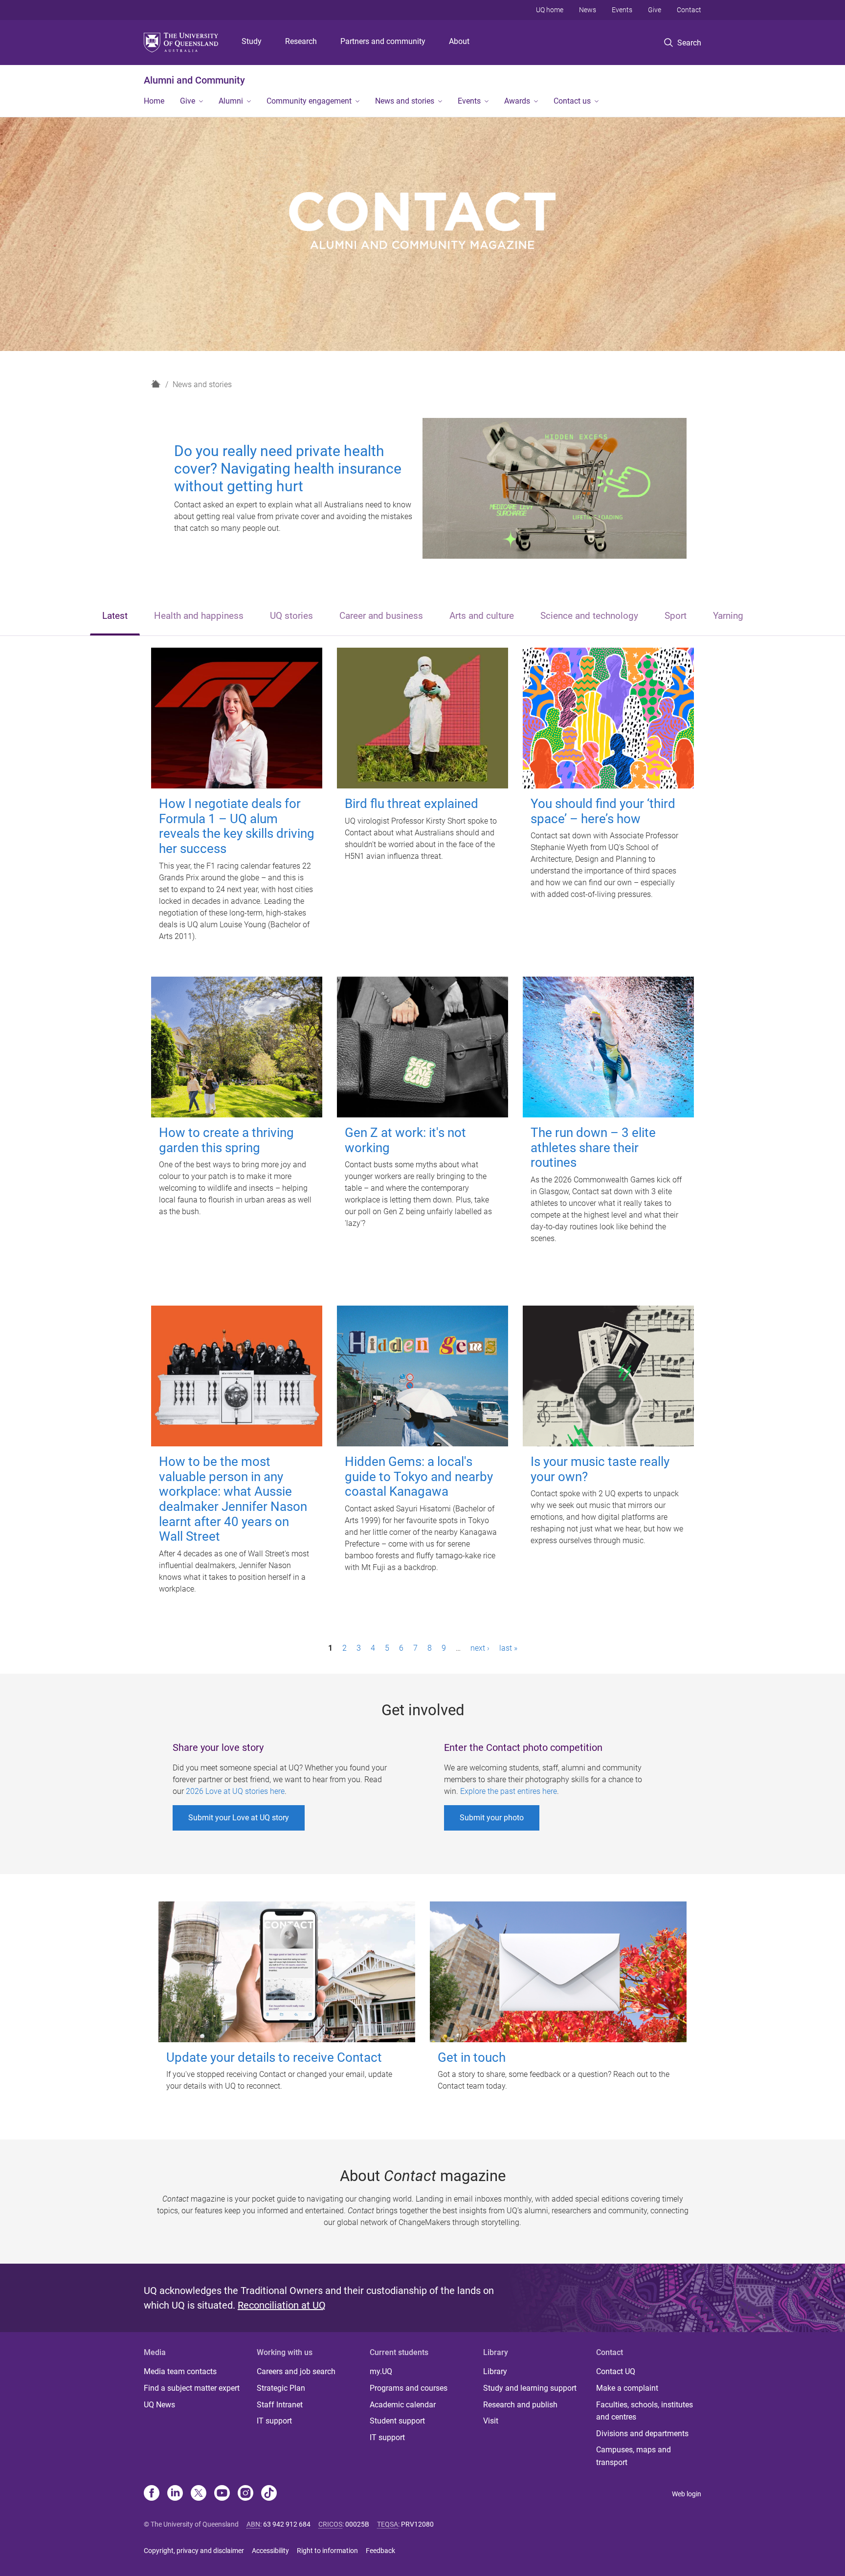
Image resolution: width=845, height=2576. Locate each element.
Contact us (572, 101)
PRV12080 (417, 2524)
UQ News (159, 2405)
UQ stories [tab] (291, 616)
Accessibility (270, 2551)
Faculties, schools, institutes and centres (645, 2411)
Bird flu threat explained (411, 804)
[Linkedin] (175, 2494)
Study (252, 41)
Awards (517, 101)
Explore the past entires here (509, 1791)
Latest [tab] (115, 616)
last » (508, 1648)
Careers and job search (296, 2371)
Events (622, 10)
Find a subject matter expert (192, 2388)
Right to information (327, 2551)
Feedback (380, 2551)
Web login (687, 2494)
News (588, 10)
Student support (397, 2421)
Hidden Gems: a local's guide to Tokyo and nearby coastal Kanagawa (419, 1476)
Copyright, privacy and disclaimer (194, 2551)
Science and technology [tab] (589, 616)
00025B (357, 2524)
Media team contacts (180, 2371)
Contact (689, 10)
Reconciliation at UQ (282, 2305)
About (459, 41)
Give (655, 10)
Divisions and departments (642, 2434)
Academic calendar (403, 2405)
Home (154, 101)
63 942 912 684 (287, 2524)
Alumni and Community (194, 80)
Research (301, 41)
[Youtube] (222, 2494)
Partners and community (383, 41)
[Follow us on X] (199, 2494)
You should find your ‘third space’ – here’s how (603, 811)
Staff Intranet (280, 2405)
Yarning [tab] (728, 616)
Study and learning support (530, 2388)
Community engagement (309, 101)
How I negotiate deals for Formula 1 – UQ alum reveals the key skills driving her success (237, 826)
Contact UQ (616, 2371)
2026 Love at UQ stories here (235, 1791)
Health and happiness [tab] (199, 616)
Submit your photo (492, 1818)
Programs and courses (409, 2388)
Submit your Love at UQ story (239, 1818)
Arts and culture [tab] (482, 616)
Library (495, 2371)
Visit (491, 2421)
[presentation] (115, 617)
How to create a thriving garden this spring (226, 1140)
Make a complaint (627, 2388)
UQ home (550, 10)
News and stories (405, 101)
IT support (274, 2421)
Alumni (231, 101)
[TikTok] (269, 2494)
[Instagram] (245, 2494)
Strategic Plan (281, 2388)
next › (480, 1648)
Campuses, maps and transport (634, 2456)
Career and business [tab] (381, 616)
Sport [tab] (676, 616)
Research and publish (520, 2405)
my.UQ (381, 2371)
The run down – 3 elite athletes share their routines (593, 1147)
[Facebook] (152, 2494)
